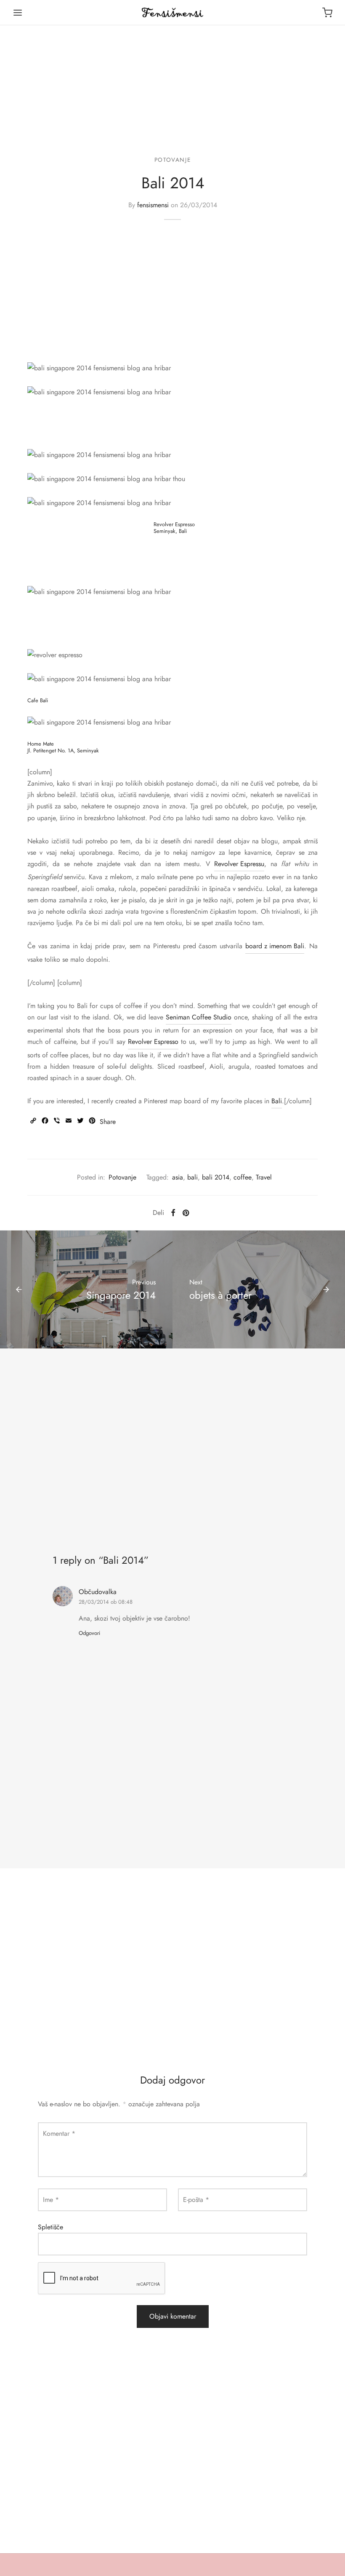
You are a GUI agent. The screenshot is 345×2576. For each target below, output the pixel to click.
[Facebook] (173, 1213)
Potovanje (172, 160)
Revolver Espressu (239, 864)
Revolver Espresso (153, 1042)
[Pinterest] (186, 1213)
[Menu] (18, 13)
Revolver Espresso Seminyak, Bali (174, 527)
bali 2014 (216, 1177)
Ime (51, 2200)
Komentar (59, 2133)
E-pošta (196, 2200)
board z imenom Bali (275, 946)
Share (108, 1122)
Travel (264, 1177)
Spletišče (50, 2227)
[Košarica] (327, 13)
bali (192, 1177)
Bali (277, 1101)
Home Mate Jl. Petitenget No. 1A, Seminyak (63, 747)
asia (178, 1177)
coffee (243, 1177)
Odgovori (89, 1633)
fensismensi (153, 205)
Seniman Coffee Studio (199, 1017)
